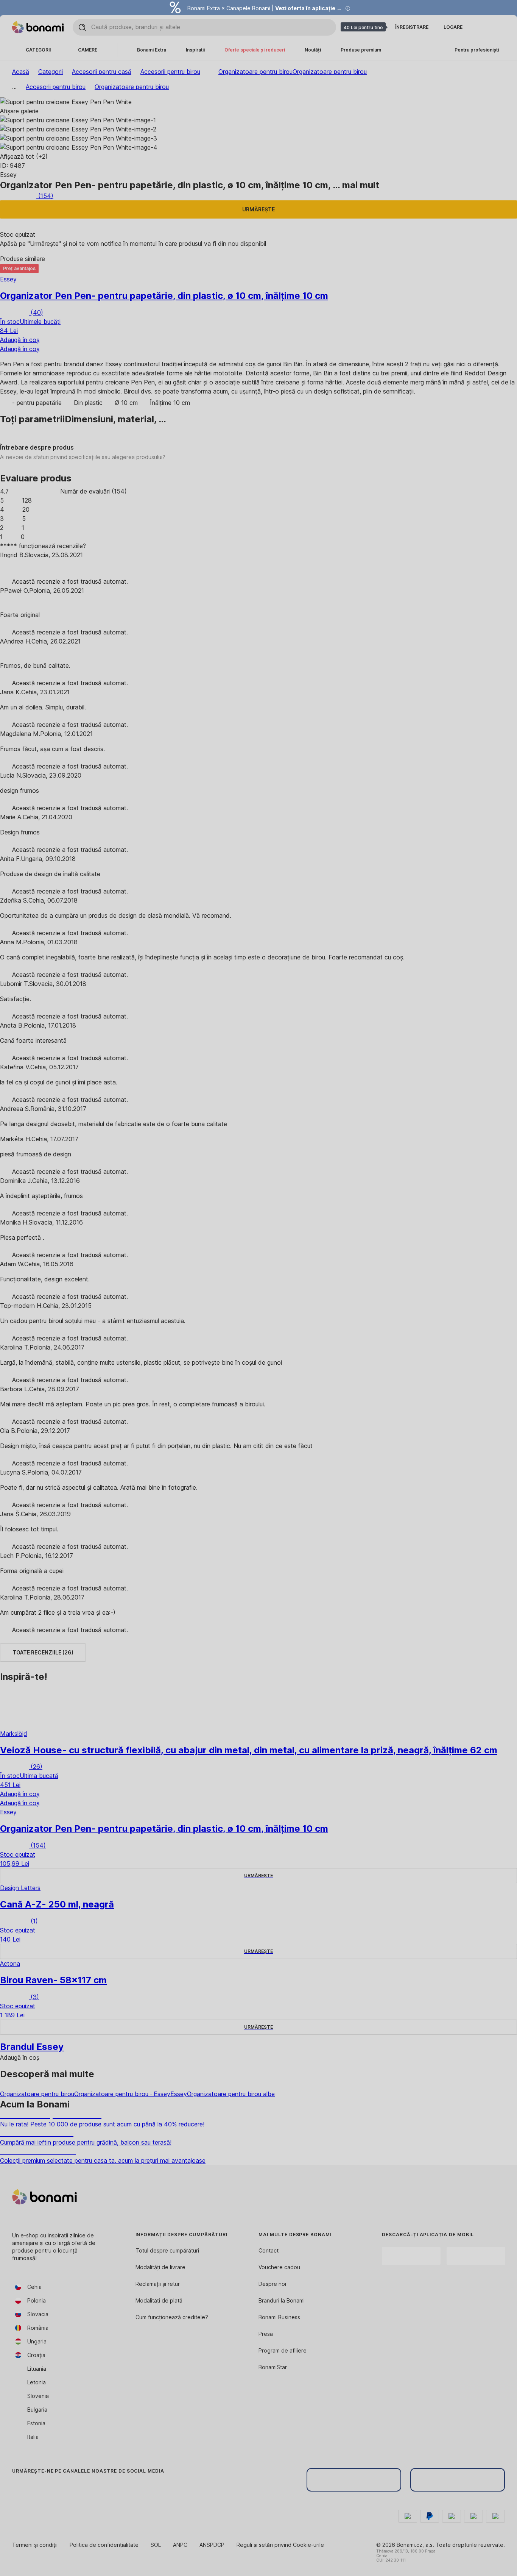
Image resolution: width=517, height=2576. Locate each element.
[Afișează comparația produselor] (481, 27)
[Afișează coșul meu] (499, 27)
